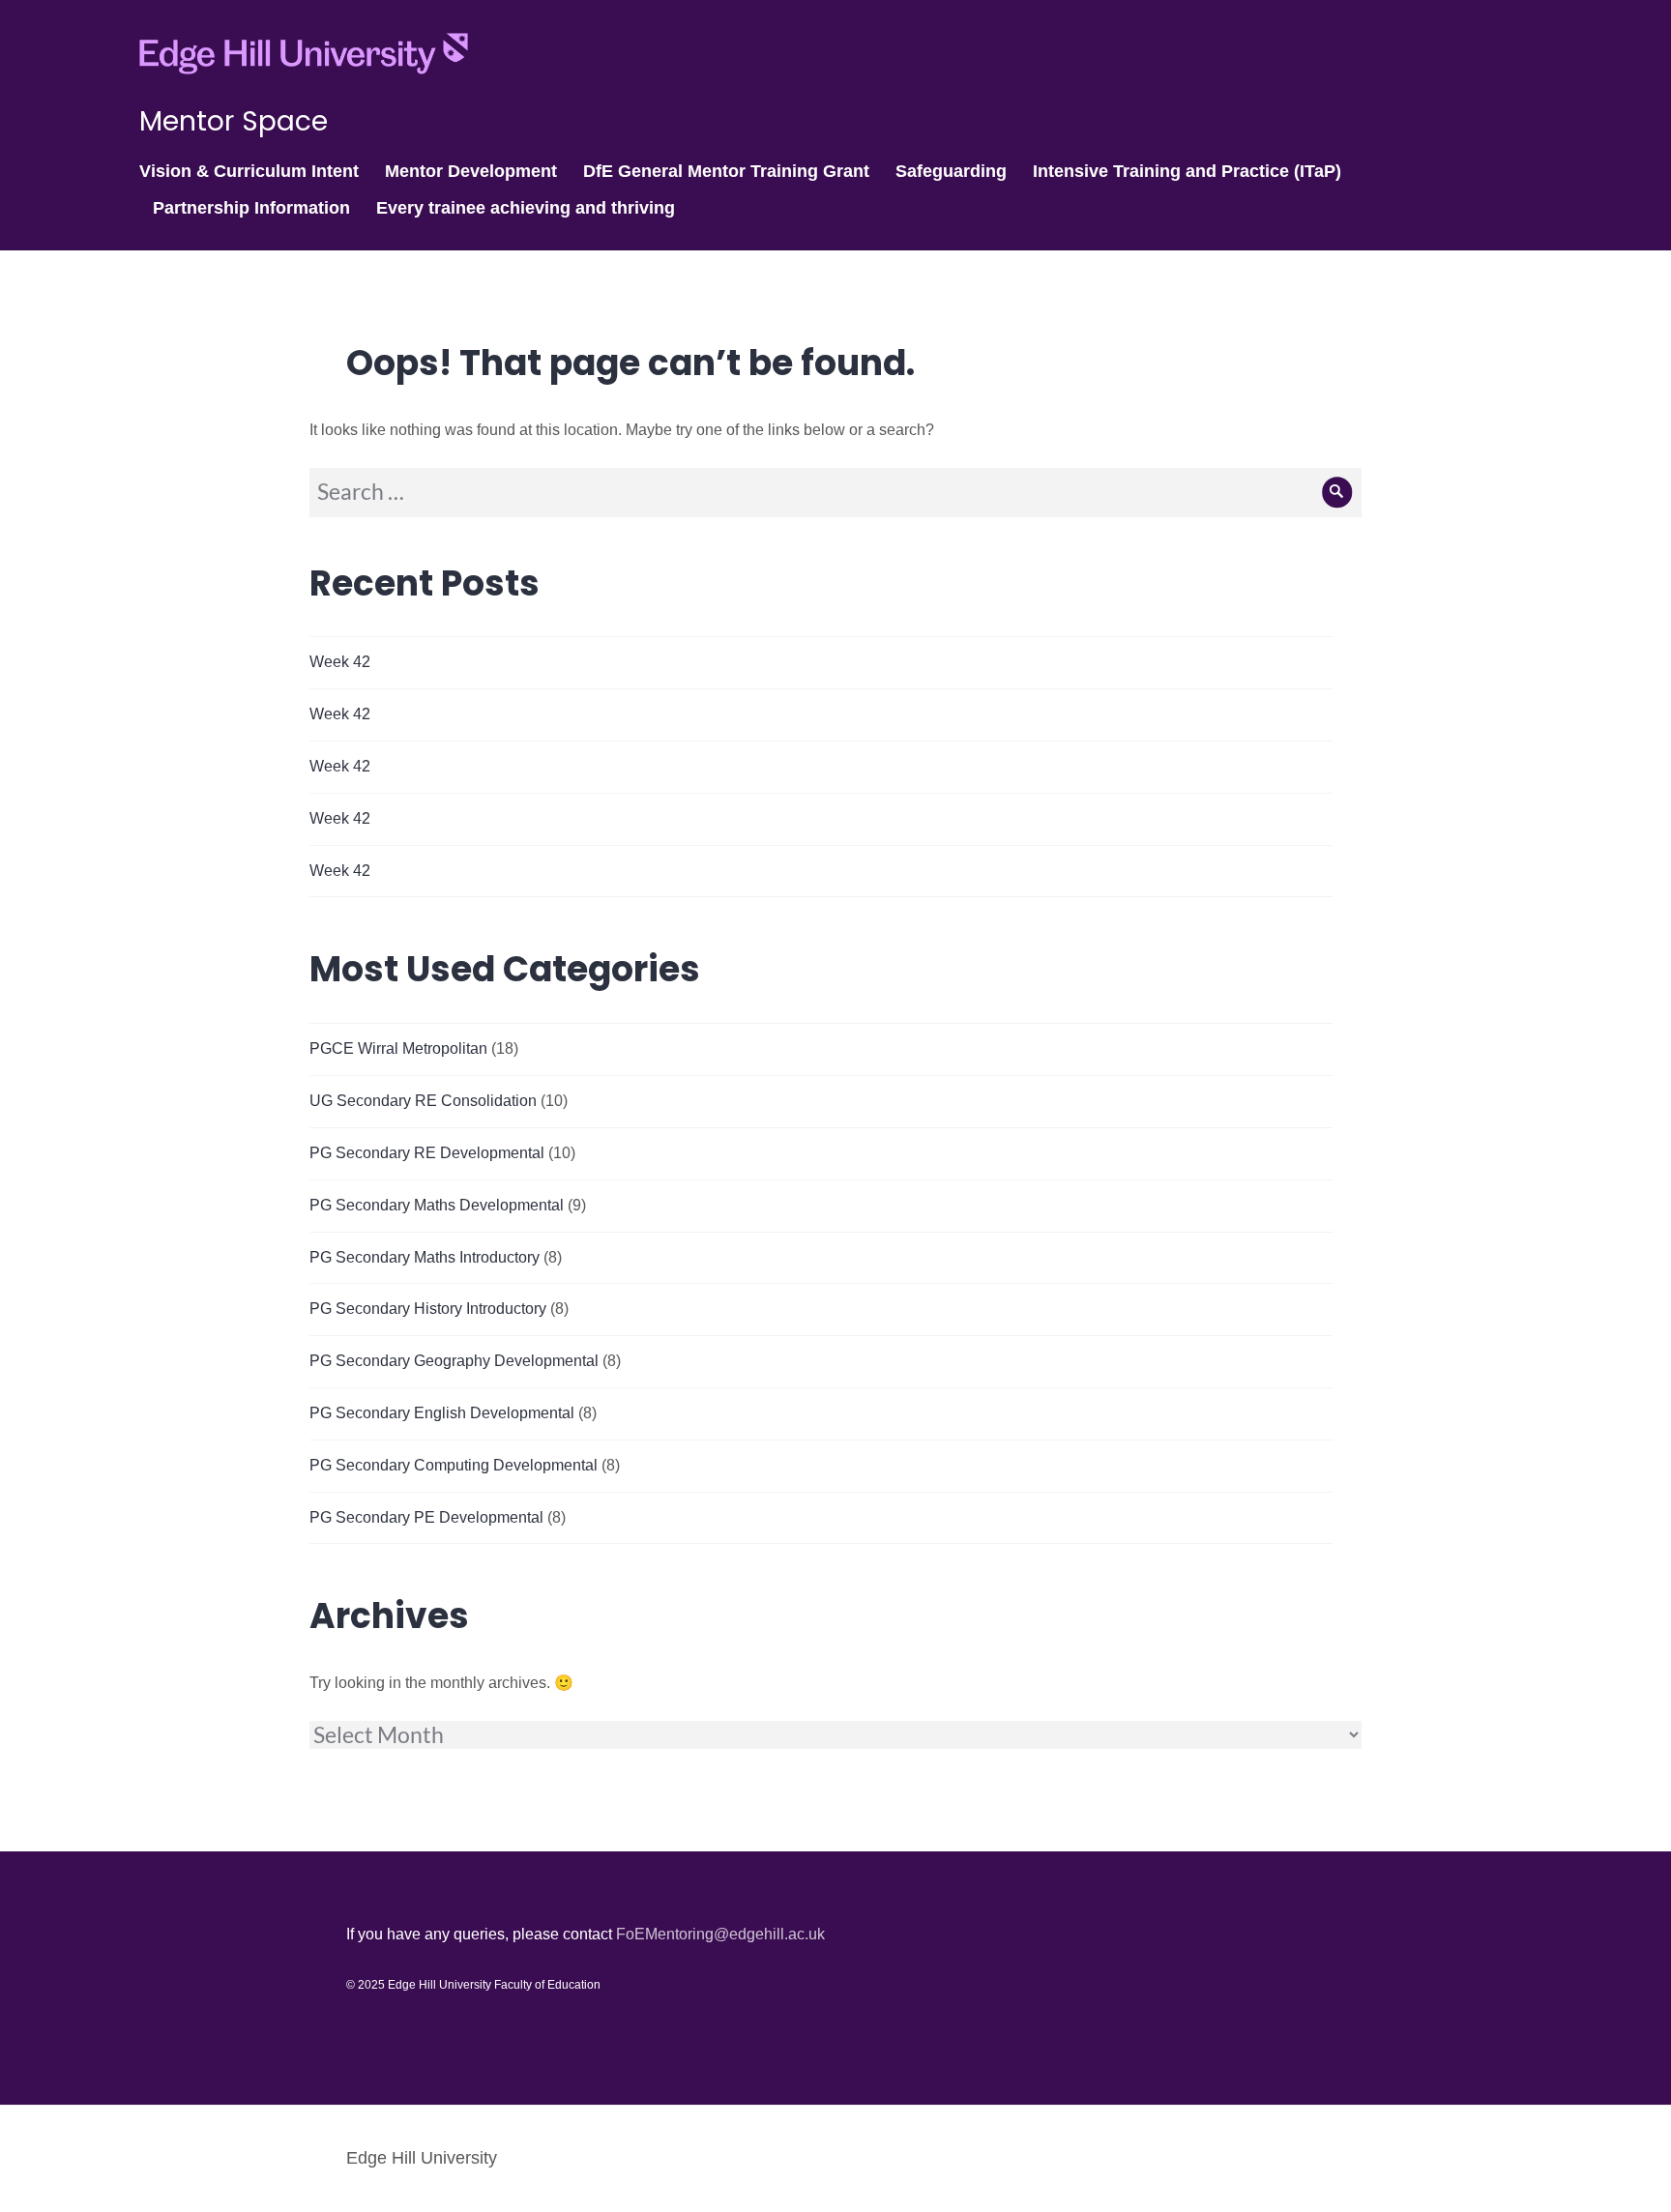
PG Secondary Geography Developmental (454, 1361)
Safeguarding (951, 171)
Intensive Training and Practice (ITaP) (1187, 171)
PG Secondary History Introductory (428, 1309)
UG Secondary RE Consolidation (423, 1101)
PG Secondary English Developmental (442, 1413)
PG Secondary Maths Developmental (437, 1205)
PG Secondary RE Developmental (427, 1153)
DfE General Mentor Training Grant (726, 171)
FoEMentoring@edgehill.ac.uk (720, 1934)
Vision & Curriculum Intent (249, 171)
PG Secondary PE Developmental (426, 1517)
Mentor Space (234, 121)
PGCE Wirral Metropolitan (398, 1048)
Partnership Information (251, 208)
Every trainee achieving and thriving (526, 208)
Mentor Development (471, 171)
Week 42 (340, 662)
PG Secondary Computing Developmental (454, 1465)
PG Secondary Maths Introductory (425, 1257)
